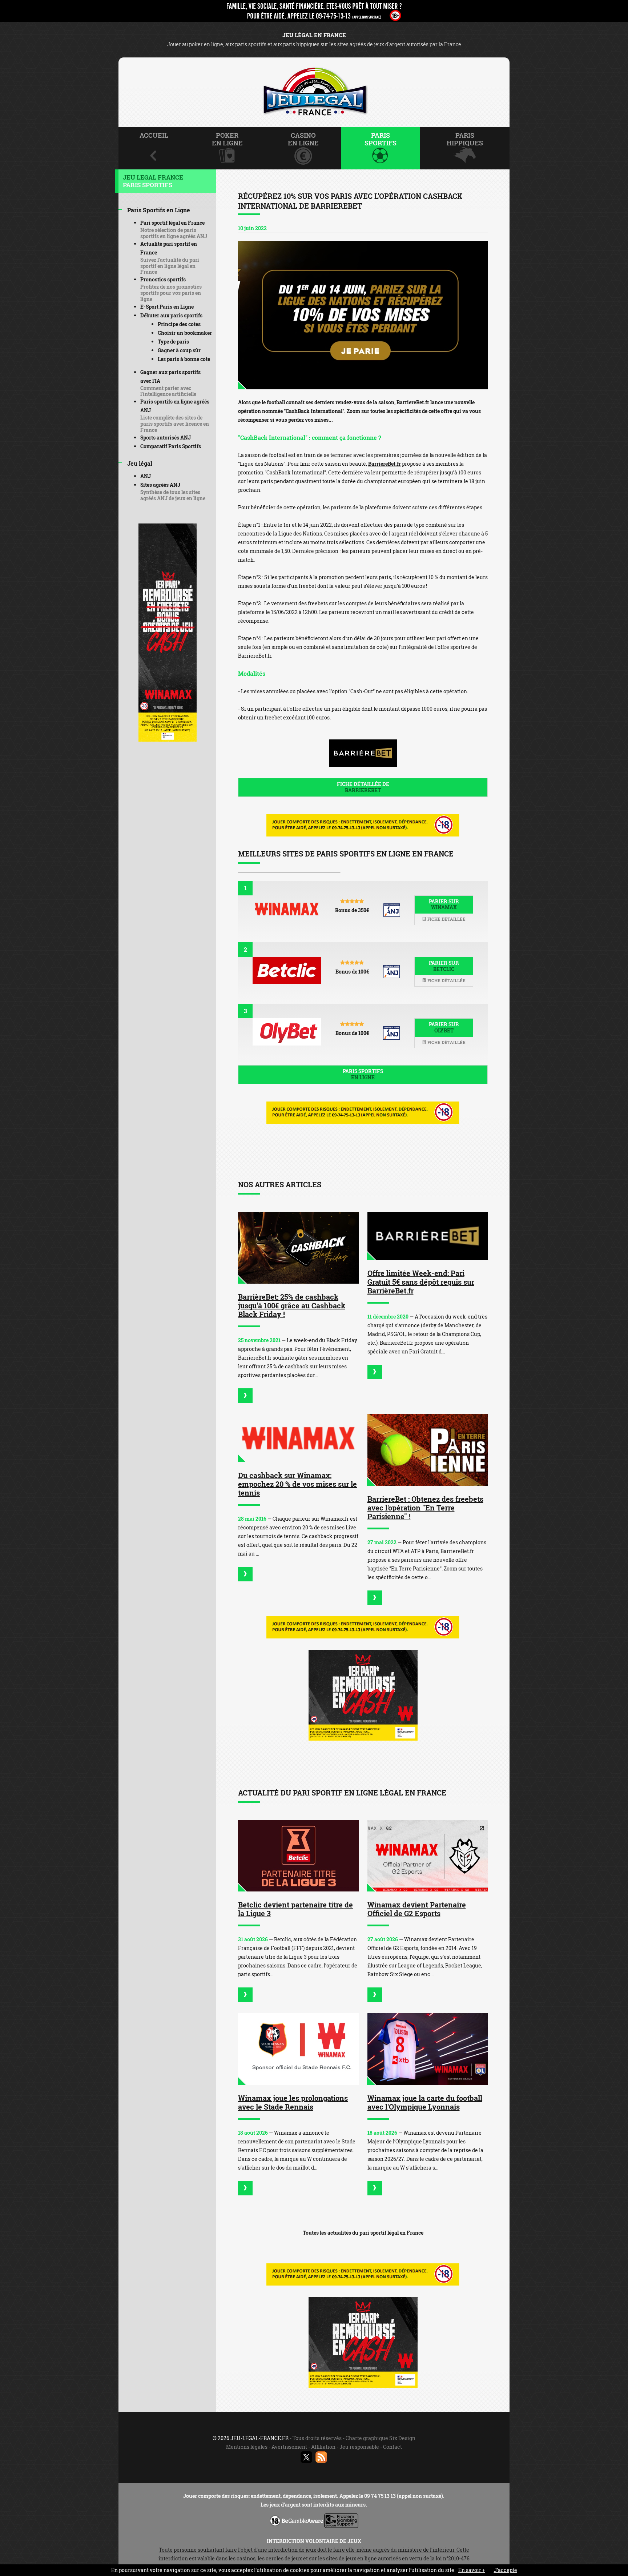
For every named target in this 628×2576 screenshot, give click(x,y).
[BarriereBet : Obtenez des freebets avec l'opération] (375, 1598)
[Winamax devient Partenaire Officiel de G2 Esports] (428, 1856)
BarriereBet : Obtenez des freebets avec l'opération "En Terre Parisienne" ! (425, 1508)
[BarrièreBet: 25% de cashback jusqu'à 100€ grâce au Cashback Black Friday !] (298, 1248)
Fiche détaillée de (363, 787)
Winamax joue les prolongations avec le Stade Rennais (293, 2102)
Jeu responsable (359, 2447)
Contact (392, 2447)
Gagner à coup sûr (179, 350)
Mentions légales (247, 2447)
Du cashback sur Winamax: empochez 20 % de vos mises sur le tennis (297, 1484)
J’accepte (506, 2570)
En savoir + (472, 2570)
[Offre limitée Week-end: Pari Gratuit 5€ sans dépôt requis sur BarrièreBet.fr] (428, 1236)
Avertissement (289, 2447)
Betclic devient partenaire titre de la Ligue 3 (295, 1909)
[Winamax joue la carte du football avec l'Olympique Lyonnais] (428, 2049)
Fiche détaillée (446, 919)
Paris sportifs (363, 1074)
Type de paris (173, 342)
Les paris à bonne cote (184, 359)
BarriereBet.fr (385, 464)
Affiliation (323, 2447)
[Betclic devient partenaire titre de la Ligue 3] (298, 1856)
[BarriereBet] (363, 315)
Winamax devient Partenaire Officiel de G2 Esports (417, 1909)
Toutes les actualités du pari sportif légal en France (363, 2233)
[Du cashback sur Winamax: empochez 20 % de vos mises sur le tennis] (298, 1438)
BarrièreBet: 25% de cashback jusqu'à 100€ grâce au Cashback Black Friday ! (292, 1305)
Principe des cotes (179, 324)
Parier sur (444, 904)
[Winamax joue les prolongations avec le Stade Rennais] (298, 2049)
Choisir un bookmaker (185, 333)
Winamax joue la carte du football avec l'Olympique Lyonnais (425, 2102)
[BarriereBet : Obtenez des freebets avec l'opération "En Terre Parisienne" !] (428, 1450)
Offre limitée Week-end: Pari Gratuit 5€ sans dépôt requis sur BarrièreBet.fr (421, 1282)
